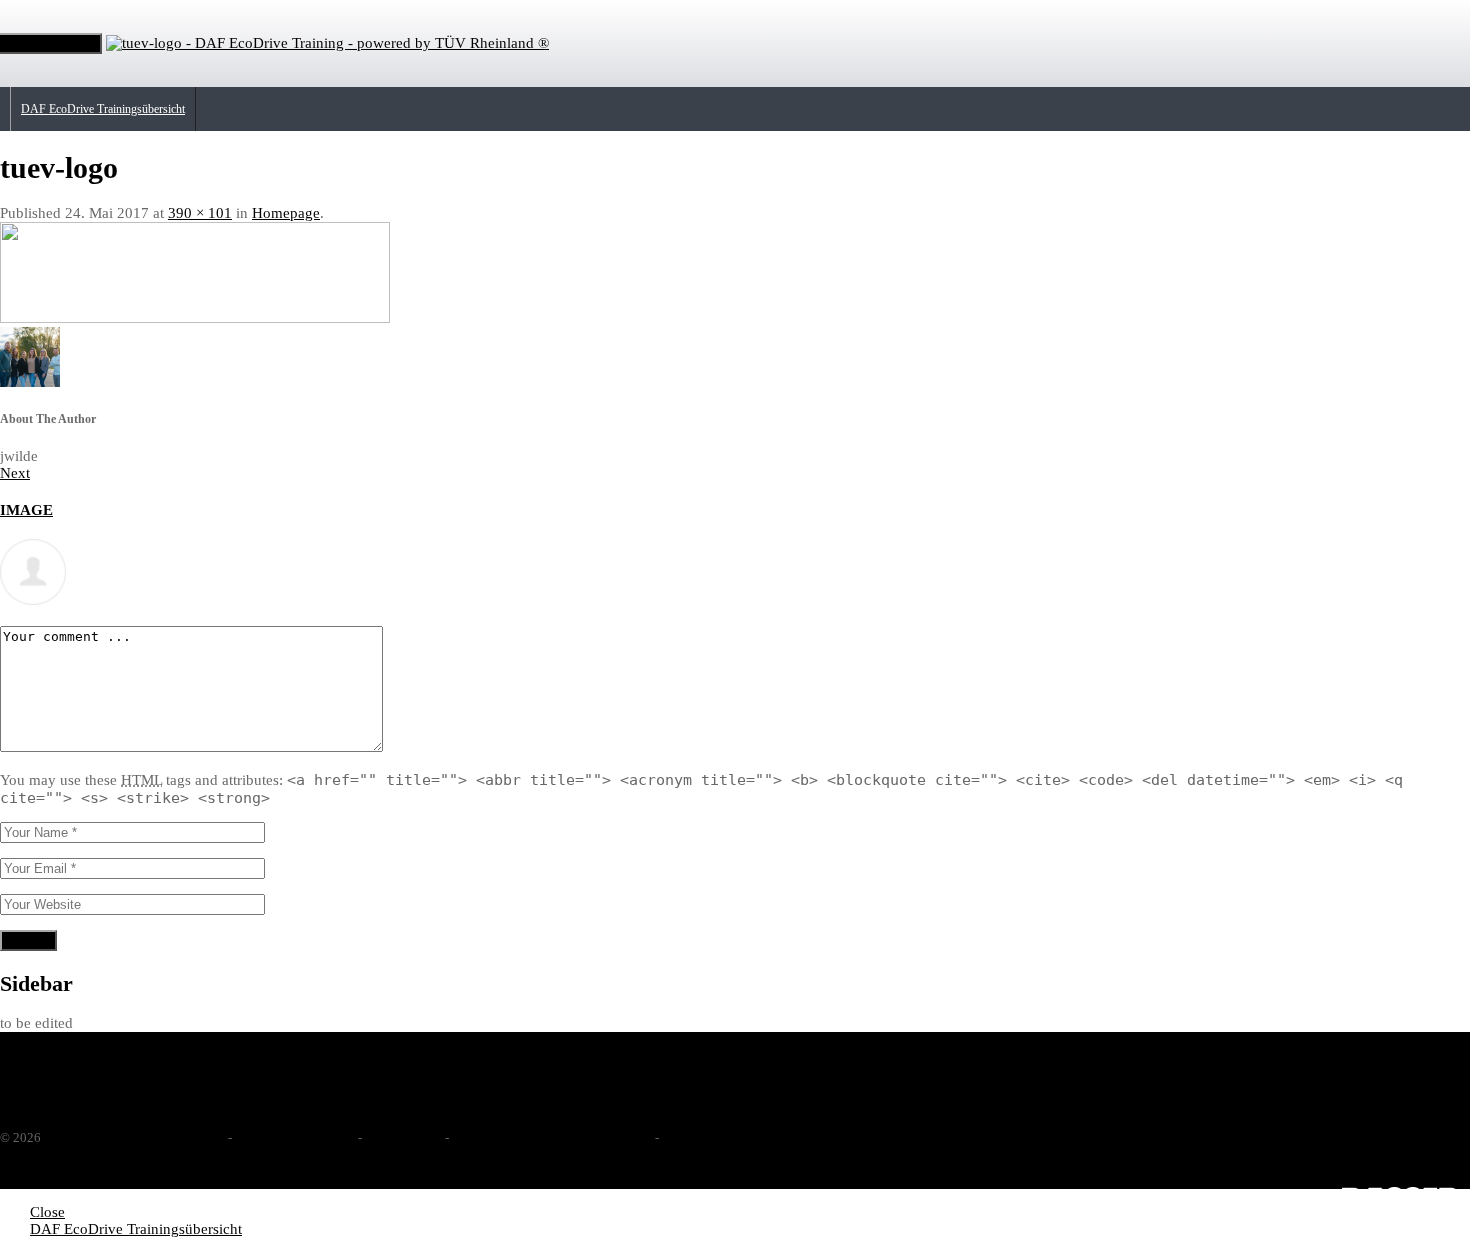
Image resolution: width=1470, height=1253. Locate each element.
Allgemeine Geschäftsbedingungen (550, 1137)
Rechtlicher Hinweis (293, 1137)
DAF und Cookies (713, 1137)
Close (47, 1212)
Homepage (286, 213)
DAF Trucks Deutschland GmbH (131, 1137)
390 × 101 (200, 213)
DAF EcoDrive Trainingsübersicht (103, 109)
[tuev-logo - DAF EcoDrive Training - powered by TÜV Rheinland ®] (327, 43)
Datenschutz (401, 1137)
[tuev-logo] (195, 318)
